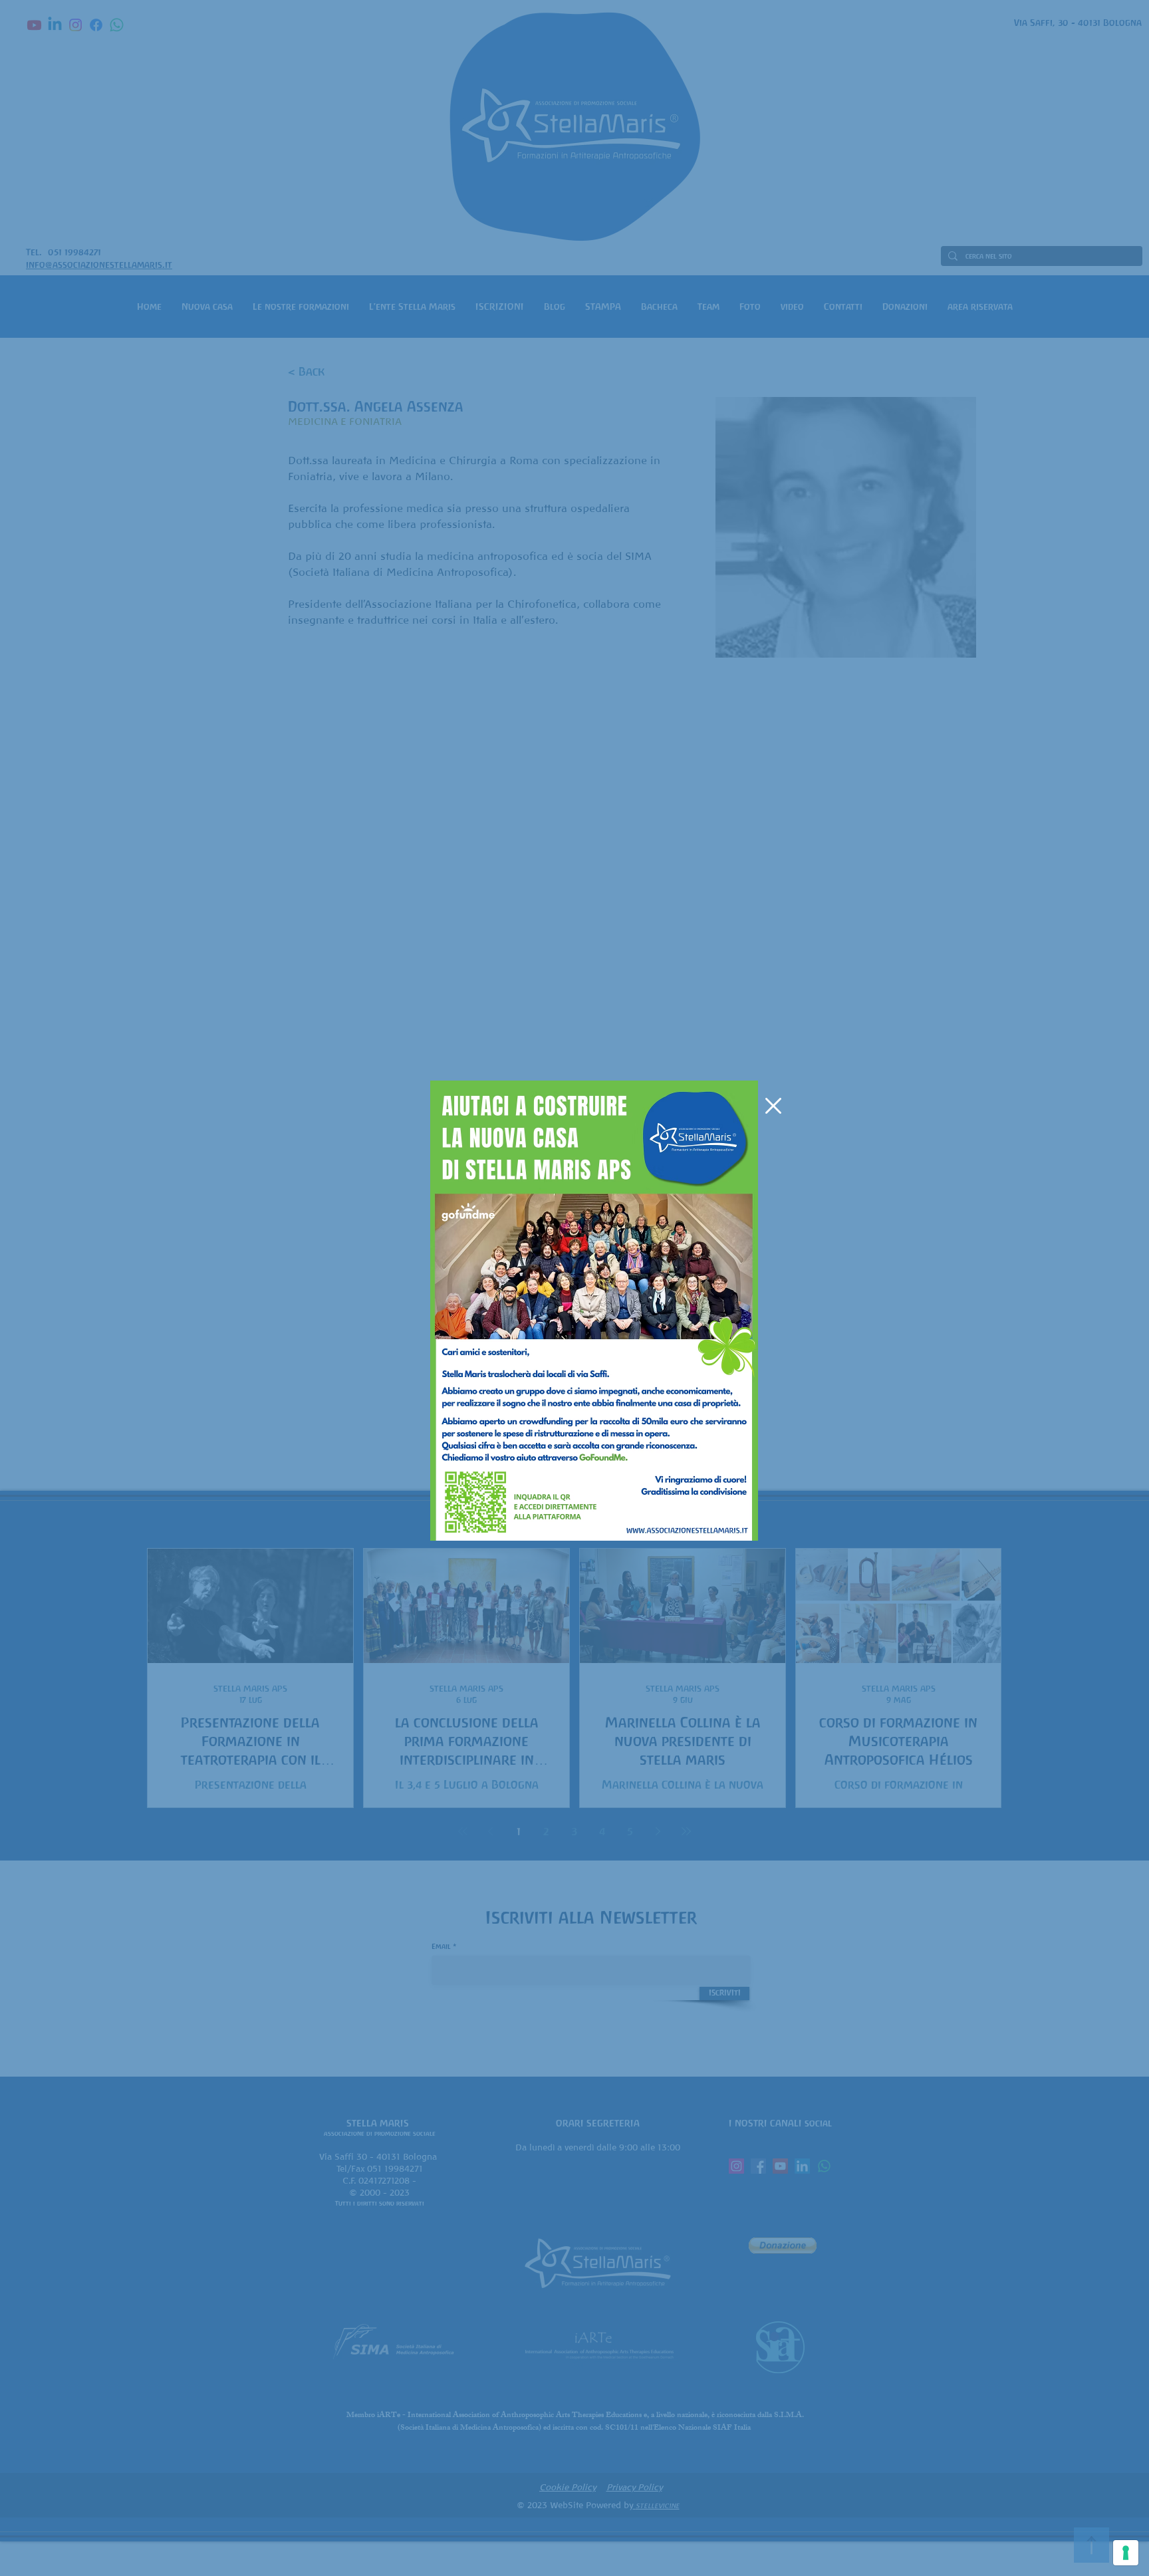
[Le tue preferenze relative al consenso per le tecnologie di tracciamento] (1126, 2553)
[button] (773, 1106)
